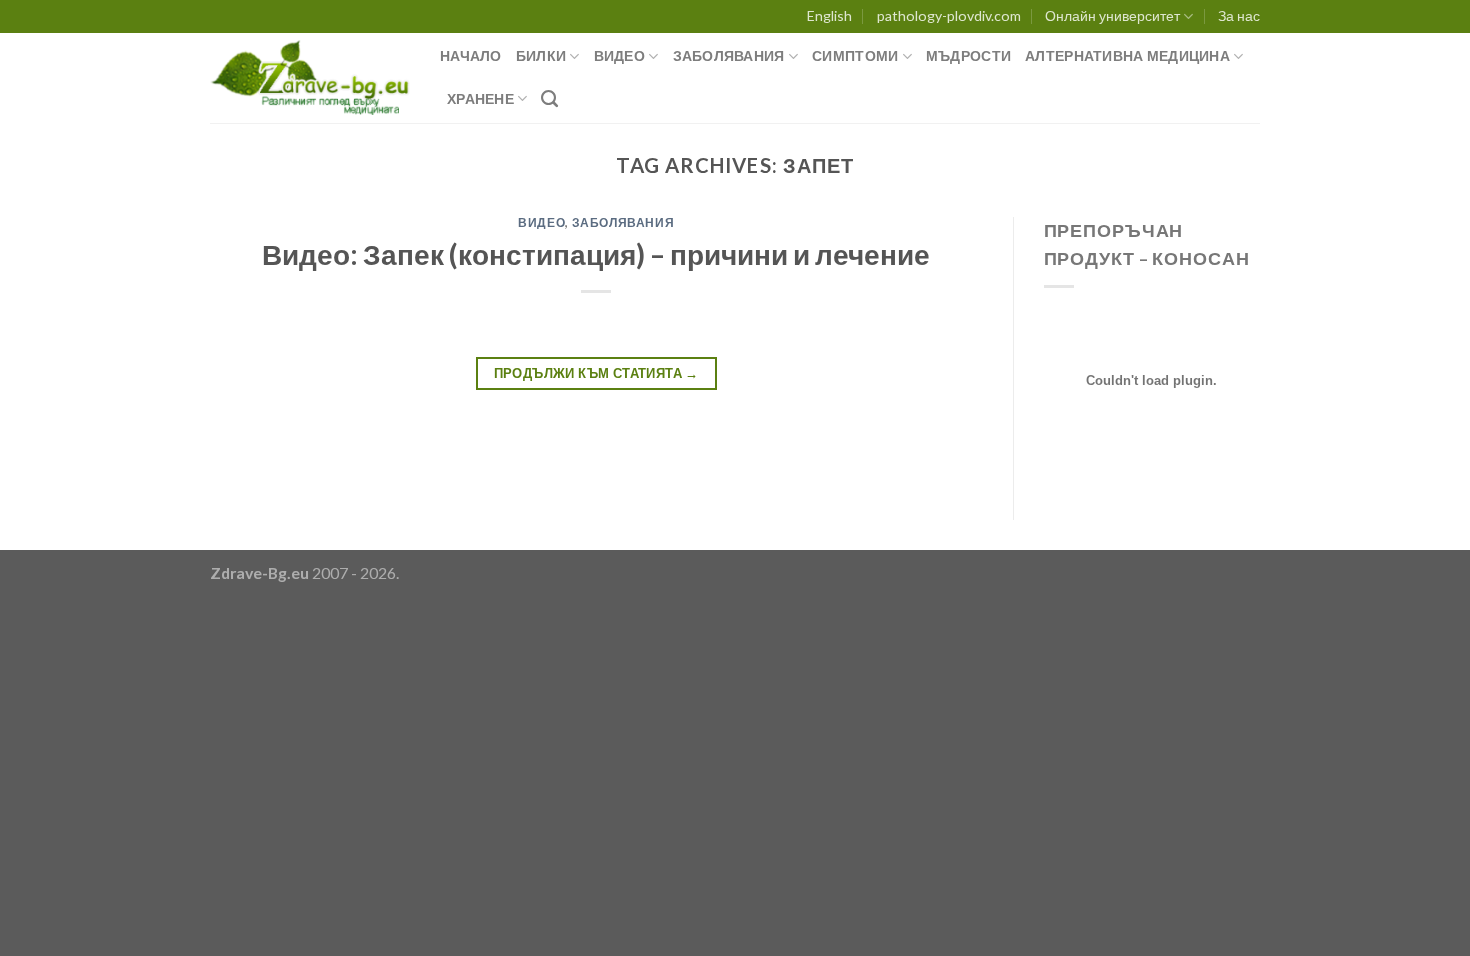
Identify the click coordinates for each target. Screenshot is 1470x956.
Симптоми (855, 55)
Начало (471, 55)
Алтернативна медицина (1127, 55)
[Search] (549, 99)
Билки (541, 55)
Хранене (480, 98)
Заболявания (729, 55)
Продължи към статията (596, 373)
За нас (1239, 15)
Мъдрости (968, 55)
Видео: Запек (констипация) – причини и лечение (596, 254)
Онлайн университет (1112, 15)
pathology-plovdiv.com (949, 15)
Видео (619, 55)
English (829, 15)
